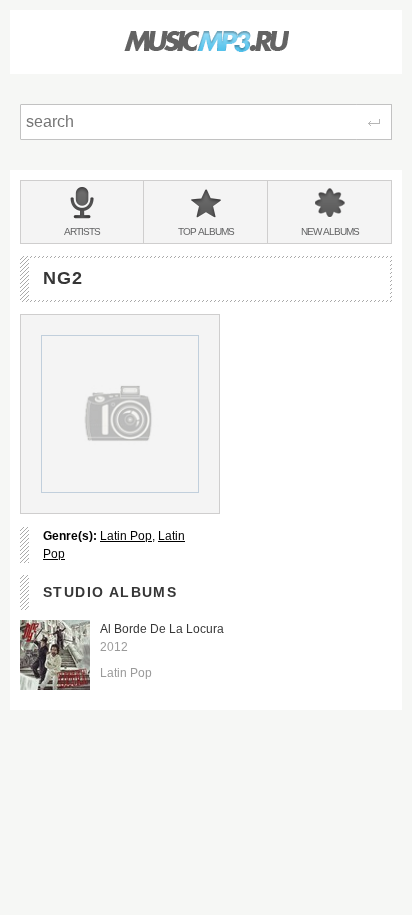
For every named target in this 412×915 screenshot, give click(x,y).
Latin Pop (126, 536)
